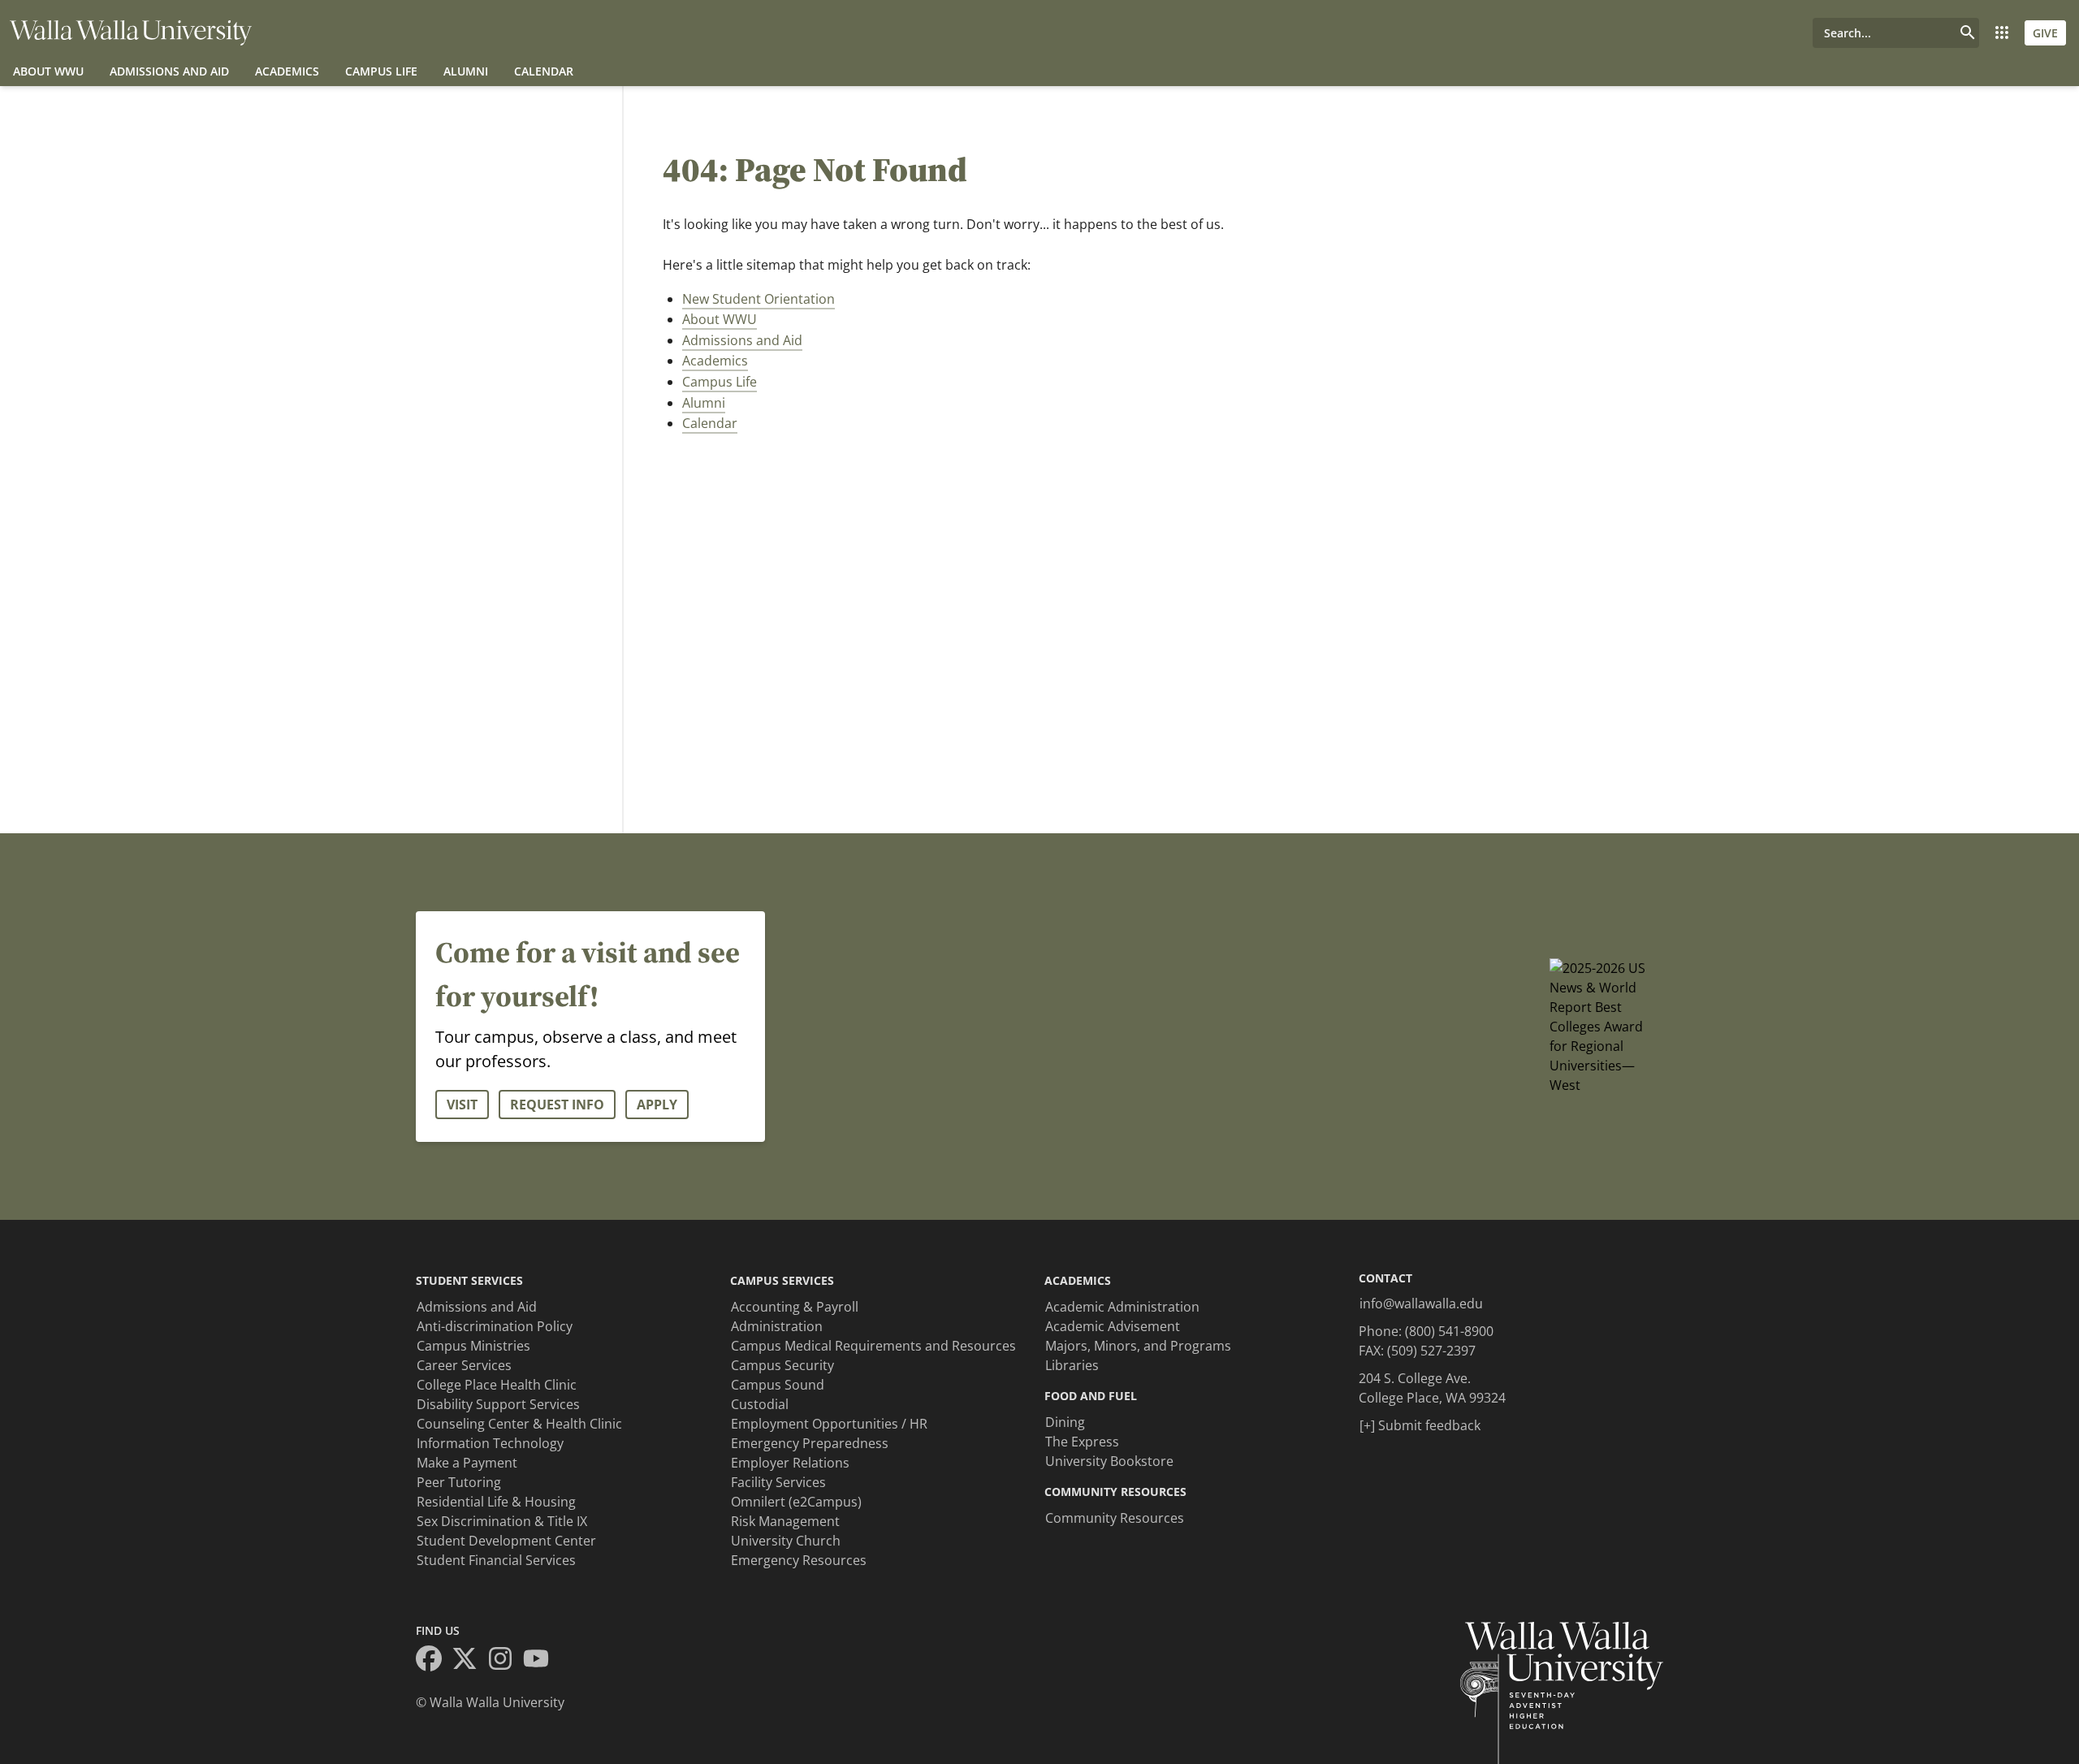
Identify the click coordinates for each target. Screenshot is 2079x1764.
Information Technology (490, 1443)
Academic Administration (1122, 1307)
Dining (1065, 1422)
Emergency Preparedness (810, 1443)
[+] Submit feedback (1420, 1425)
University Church (786, 1541)
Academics (287, 71)
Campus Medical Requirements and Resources (873, 1346)
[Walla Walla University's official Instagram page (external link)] (505, 1661)
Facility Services (778, 1482)
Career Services (464, 1365)
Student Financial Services (496, 1560)
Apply (657, 1105)
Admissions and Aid (169, 71)
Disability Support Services (498, 1404)
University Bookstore (1109, 1461)
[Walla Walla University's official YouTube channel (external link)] (541, 1661)
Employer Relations (790, 1463)
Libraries (1072, 1365)
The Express (1082, 1442)
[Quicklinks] (2002, 33)
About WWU (48, 71)
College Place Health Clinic (497, 1385)
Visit (462, 1105)
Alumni (466, 71)
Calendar (544, 71)
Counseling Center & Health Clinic (519, 1424)
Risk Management (785, 1521)
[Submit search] (1968, 33)
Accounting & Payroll (795, 1307)
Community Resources (1115, 1518)
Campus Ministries (473, 1346)
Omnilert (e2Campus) (796, 1502)
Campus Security (782, 1365)
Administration (777, 1326)
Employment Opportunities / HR (829, 1424)
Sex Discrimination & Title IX (502, 1521)
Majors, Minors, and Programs (1138, 1346)
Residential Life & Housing (496, 1502)
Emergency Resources (799, 1560)
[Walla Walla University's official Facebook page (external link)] (434, 1661)
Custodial (760, 1404)
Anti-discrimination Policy (495, 1326)
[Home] (131, 33)
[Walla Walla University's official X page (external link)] (469, 1661)
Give (2045, 33)
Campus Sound (778, 1385)
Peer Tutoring (459, 1482)
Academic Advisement (1113, 1326)
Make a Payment (467, 1463)
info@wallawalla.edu (1421, 1304)
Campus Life (381, 71)
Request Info (557, 1105)
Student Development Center (506, 1541)
